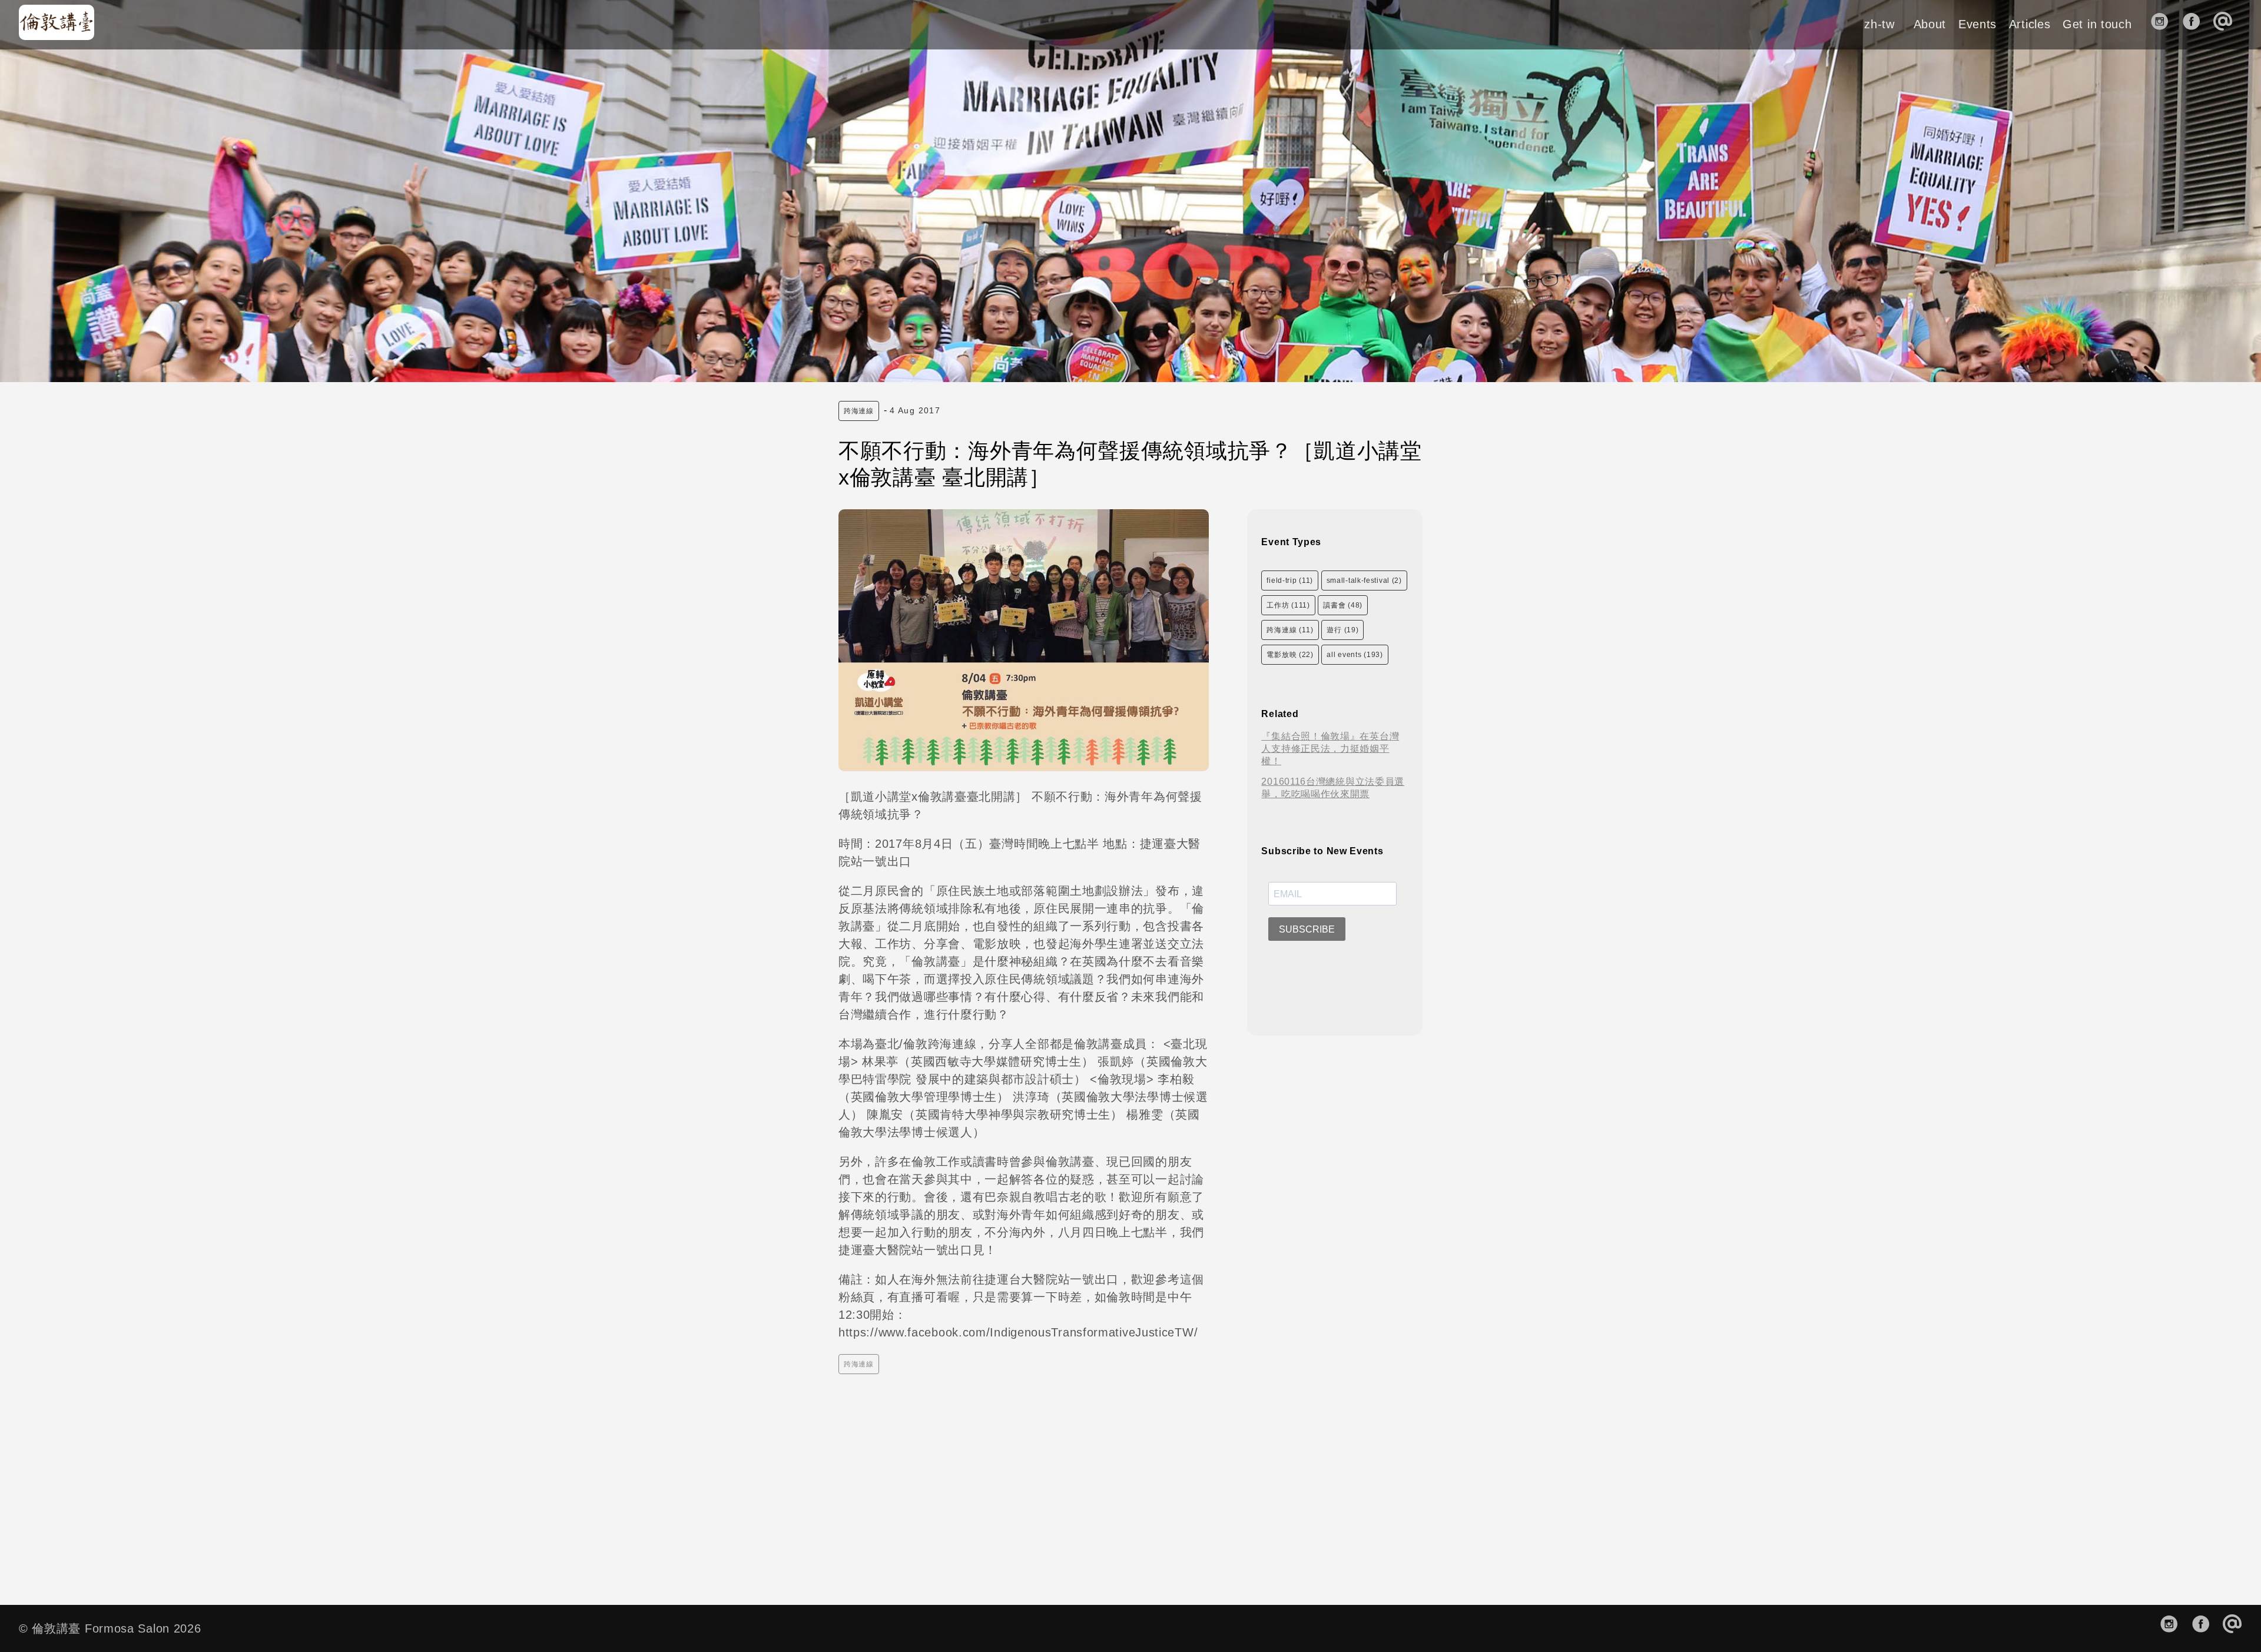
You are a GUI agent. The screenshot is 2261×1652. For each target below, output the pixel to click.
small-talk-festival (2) (1364, 580)
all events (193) (1355, 655)
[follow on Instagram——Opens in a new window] (2164, 24)
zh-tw (1879, 24)
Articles (2030, 24)
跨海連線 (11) (1290, 630)
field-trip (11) (1290, 580)
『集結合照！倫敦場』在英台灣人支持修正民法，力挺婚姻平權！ (1330, 749)
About (1930, 24)
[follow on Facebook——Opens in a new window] (2195, 24)
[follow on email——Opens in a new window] (2227, 24)
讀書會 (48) (1343, 605)
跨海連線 (859, 411)
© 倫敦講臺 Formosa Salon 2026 (110, 1628)
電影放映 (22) (1290, 655)
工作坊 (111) (1288, 605)
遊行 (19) (1342, 630)
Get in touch (2097, 24)
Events (1977, 24)
